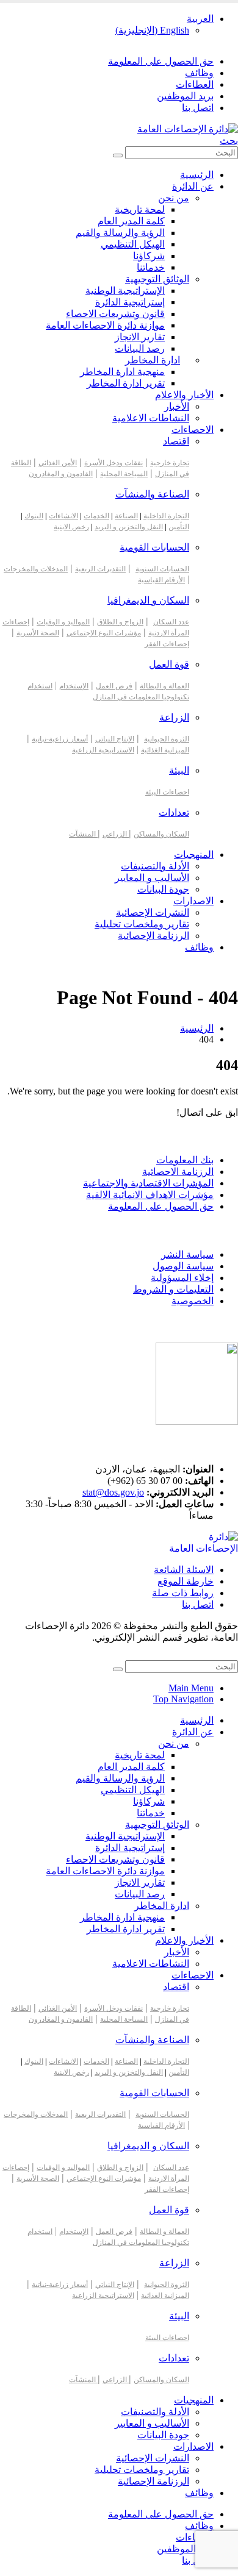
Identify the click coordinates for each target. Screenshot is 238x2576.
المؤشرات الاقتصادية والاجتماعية (148, 1183)
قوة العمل (169, 664)
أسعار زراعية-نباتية (60, 739)
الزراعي (116, 834)
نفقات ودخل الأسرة (114, 463)
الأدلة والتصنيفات (155, 866)
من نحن (174, 198)
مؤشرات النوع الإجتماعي (104, 633)
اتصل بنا (198, 108)
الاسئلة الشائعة (184, 1570)
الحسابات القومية (154, 547)
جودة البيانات (163, 889)
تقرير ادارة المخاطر (126, 383)
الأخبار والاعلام (184, 395)
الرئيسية (197, 175)
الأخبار (177, 406)
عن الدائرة (193, 186)
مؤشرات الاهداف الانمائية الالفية (150, 1195)
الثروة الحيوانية (167, 739)
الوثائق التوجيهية (157, 279)
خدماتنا (151, 267)
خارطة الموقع (186, 1581)
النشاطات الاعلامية (151, 418)
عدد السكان (171, 622)
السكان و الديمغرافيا (148, 600)
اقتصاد (176, 441)
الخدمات (96, 516)
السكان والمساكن (161, 834)
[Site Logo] (188, 129)
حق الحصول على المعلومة (161, 61)
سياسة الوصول (183, 1266)
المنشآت (83, 834)
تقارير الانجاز (140, 337)
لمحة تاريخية (140, 209)
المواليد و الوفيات (63, 622)
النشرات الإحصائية (153, 912)
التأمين (179, 527)
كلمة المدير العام (131, 221)
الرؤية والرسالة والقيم (120, 233)
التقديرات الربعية (100, 569)
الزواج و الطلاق (120, 622)
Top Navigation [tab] (183, 1699)
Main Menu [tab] (191, 1688)
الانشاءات (63, 516)
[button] (229, 141)
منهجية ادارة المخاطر (122, 372)
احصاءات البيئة (167, 792)
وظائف (199, 73)
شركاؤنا (149, 256)
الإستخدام (74, 686)
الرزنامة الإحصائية (153, 936)
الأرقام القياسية (161, 580)
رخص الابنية (71, 527)
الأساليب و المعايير (152, 878)
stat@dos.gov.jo (113, 1492)
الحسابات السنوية (162, 569)
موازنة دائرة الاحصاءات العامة (105, 325)
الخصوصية (193, 1301)
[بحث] (118, 155)
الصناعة (126, 516)
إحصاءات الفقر (167, 644)
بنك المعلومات (185, 1160)
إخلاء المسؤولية (182, 1278)
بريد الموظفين (185, 96)
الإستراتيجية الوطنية (125, 291)
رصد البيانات (140, 348)
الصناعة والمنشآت (152, 494)
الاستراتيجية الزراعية (103, 750)
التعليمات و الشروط (173, 1289)
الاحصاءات (193, 430)
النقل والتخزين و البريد (129, 527)
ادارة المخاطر (153, 360)
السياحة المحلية (124, 474)
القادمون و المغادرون (61, 474)
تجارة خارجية (170, 463)
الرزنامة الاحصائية (178, 1172)
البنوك (34, 516)
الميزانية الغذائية (165, 750)
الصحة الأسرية (38, 633)
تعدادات (174, 812)
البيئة (179, 770)
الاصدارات (193, 901)
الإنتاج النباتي (115, 739)
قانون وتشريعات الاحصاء (115, 314)
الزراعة (174, 717)
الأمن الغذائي (58, 463)
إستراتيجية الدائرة (130, 302)
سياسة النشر (187, 1254)
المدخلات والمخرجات (36, 569)
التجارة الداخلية (166, 516)
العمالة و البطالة (164, 686)
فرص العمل (114, 686)
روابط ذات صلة (183, 1593)
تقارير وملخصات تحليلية (142, 924)
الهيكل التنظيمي (133, 244)
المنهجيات (194, 855)
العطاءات (195, 84)
